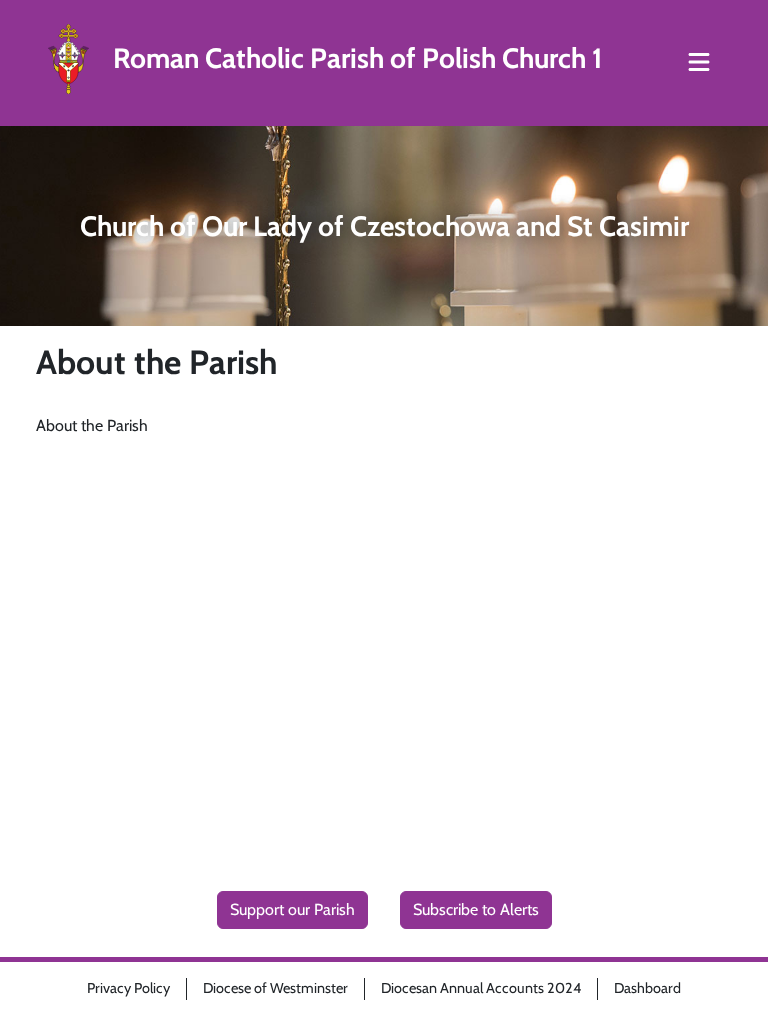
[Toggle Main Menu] (699, 63)
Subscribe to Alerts (476, 909)
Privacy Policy (128, 988)
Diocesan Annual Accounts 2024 (481, 988)
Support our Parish (292, 909)
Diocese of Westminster (275, 988)
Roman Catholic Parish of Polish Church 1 (357, 58)
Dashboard (647, 988)
